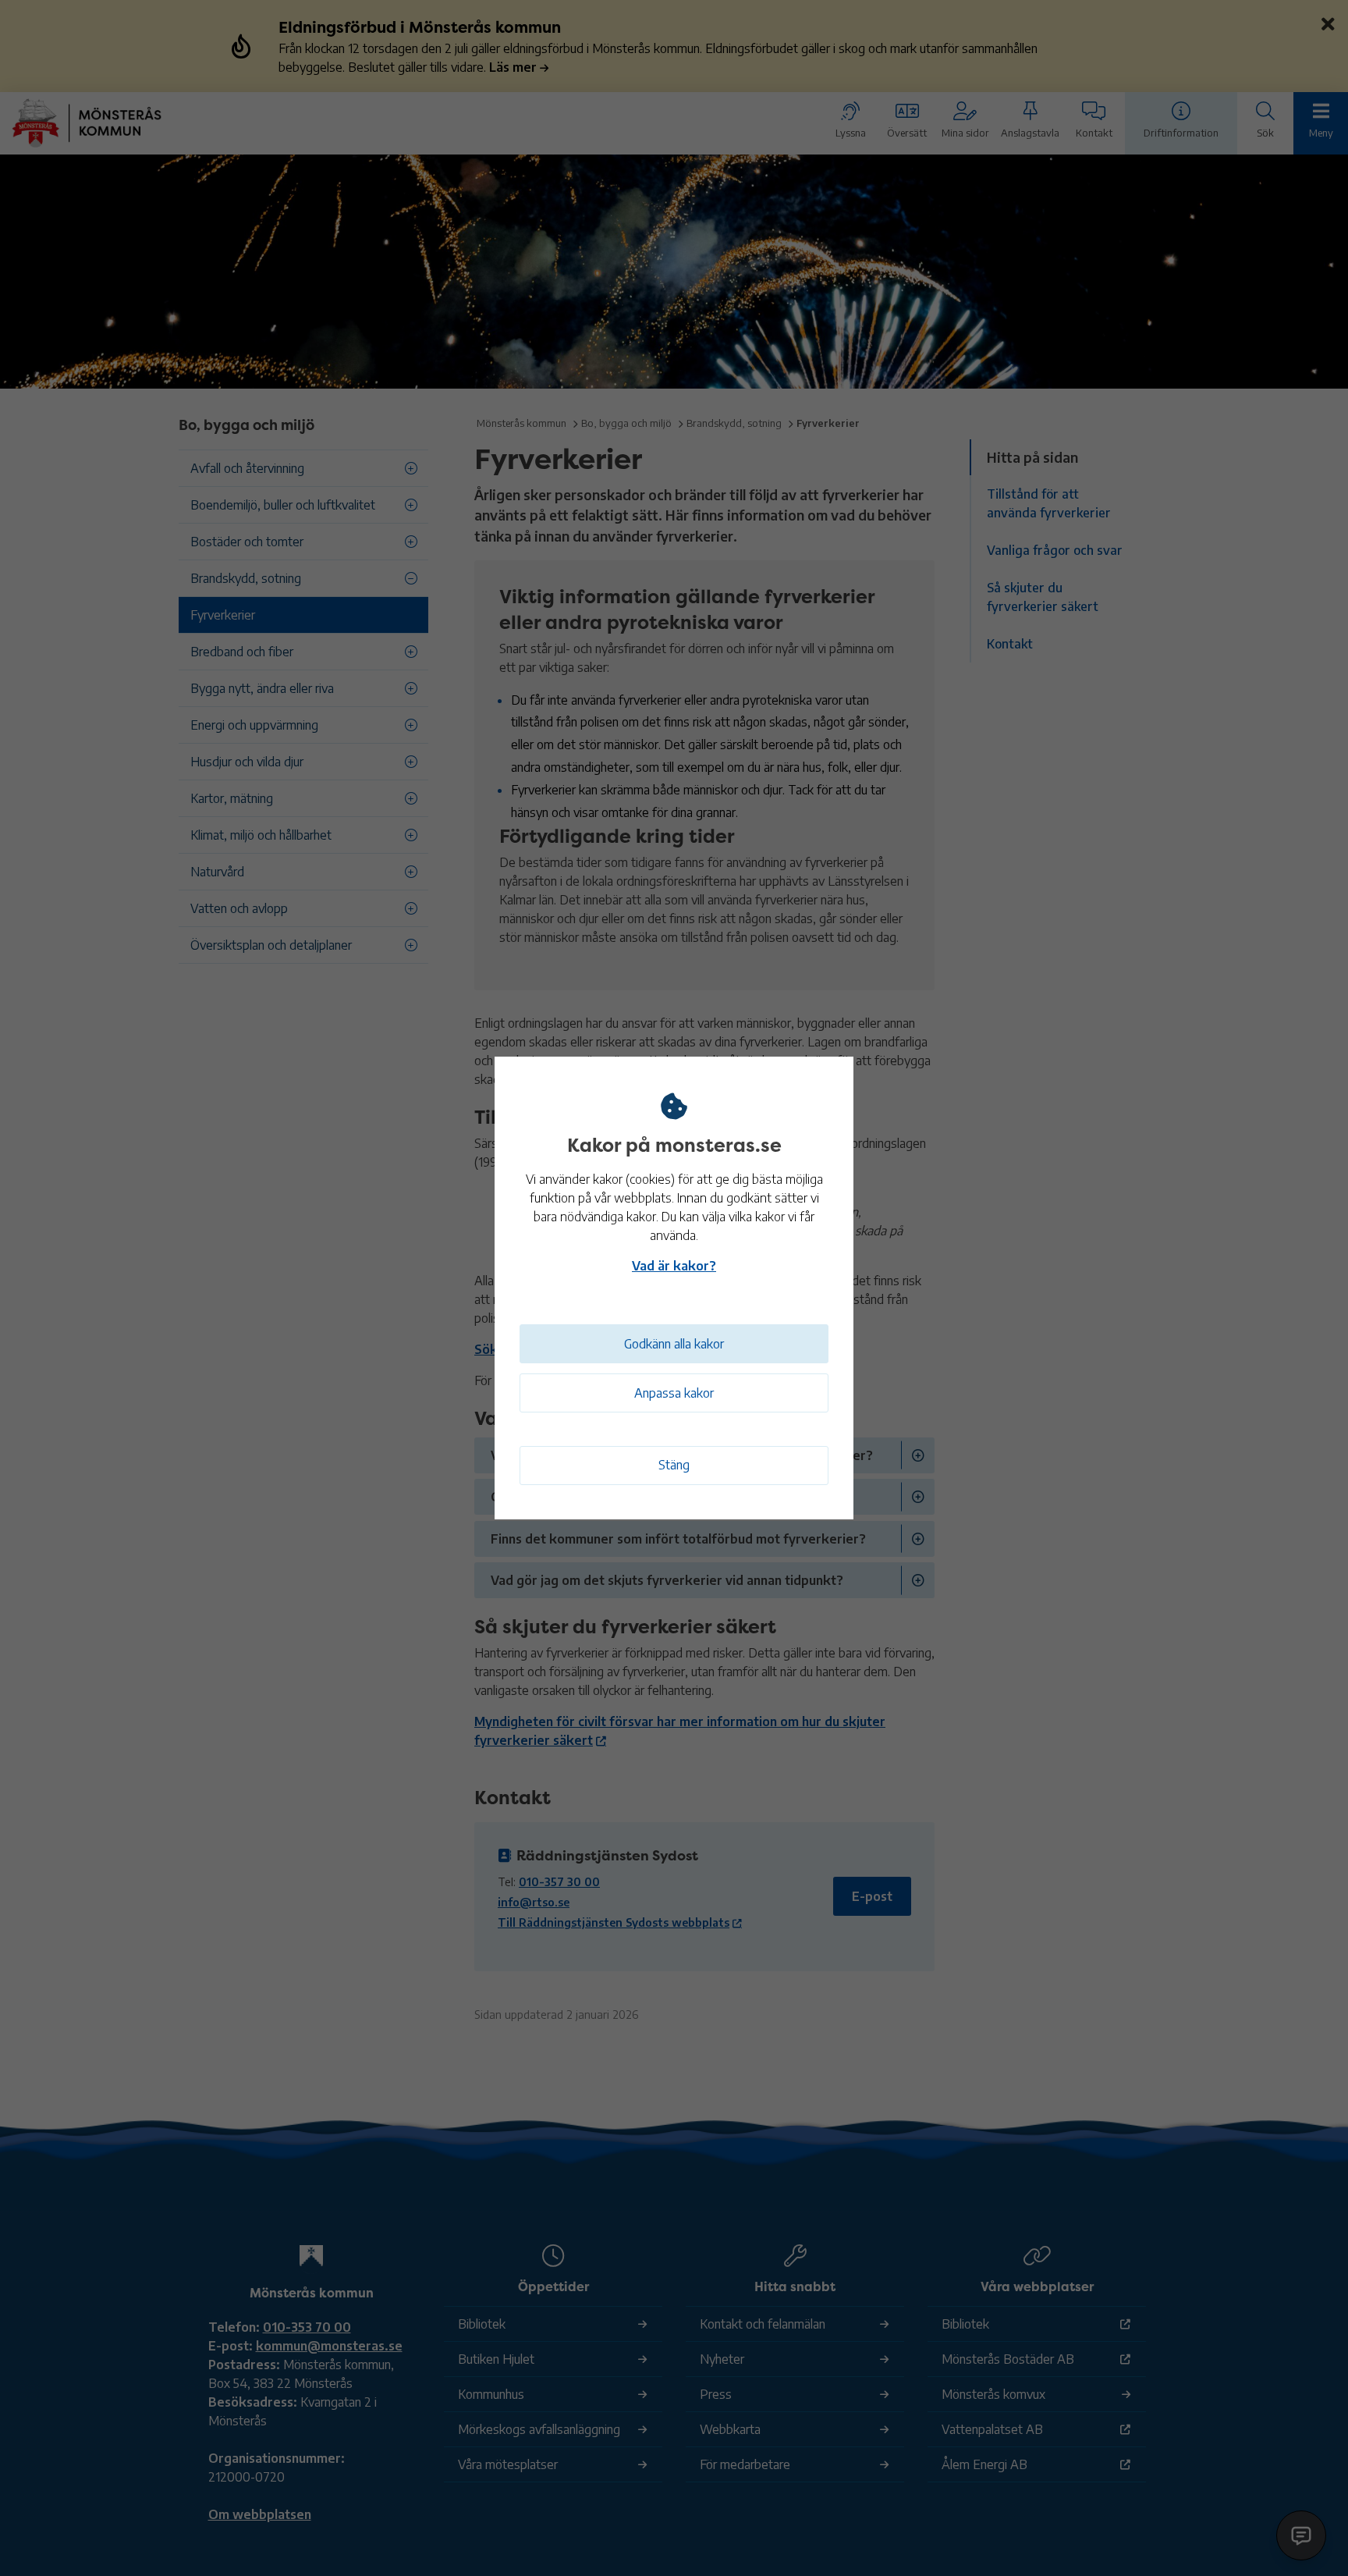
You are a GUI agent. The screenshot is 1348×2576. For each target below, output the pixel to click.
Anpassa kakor (674, 1393)
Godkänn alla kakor (674, 1344)
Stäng (674, 1465)
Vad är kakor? (674, 1266)
